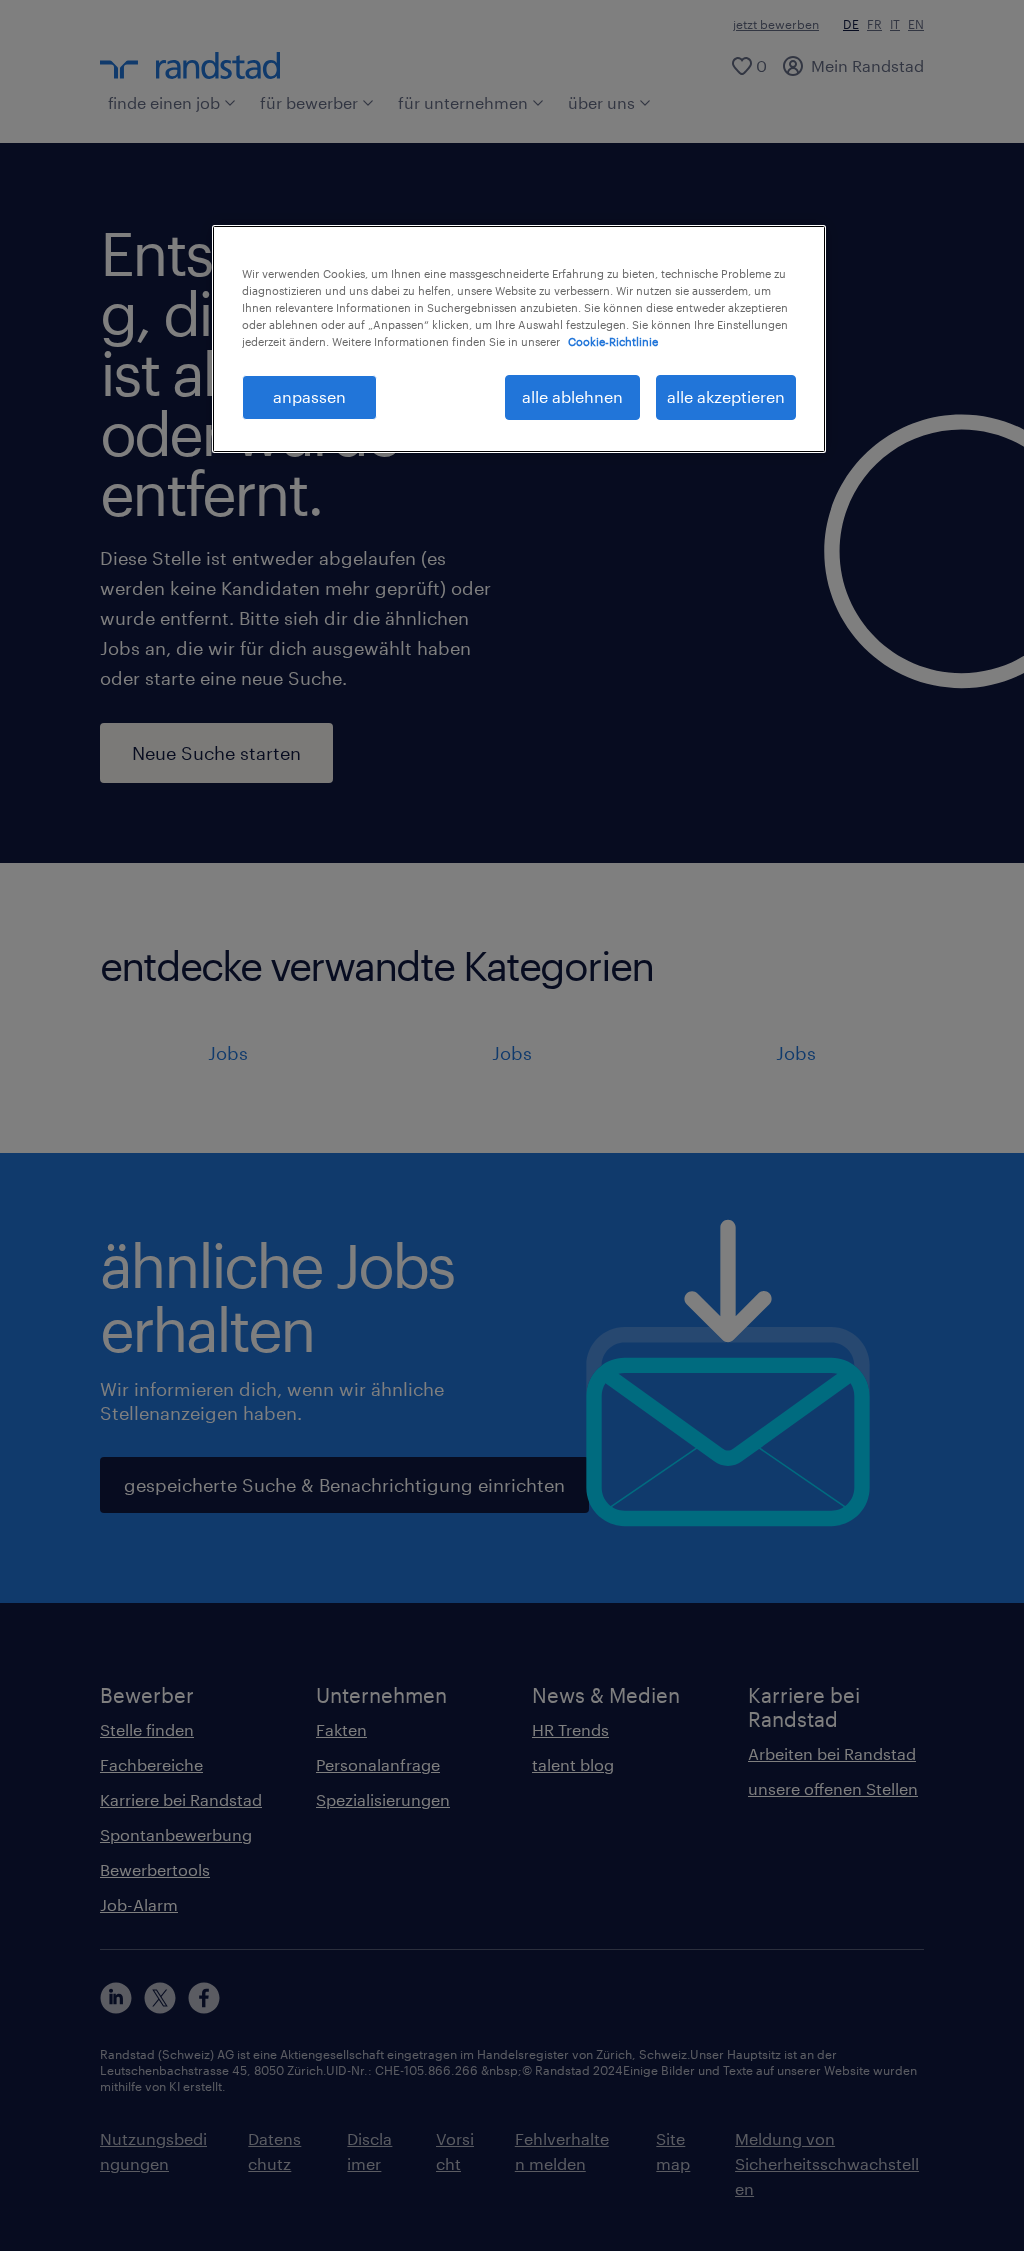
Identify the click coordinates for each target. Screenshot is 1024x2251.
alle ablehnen (572, 396)
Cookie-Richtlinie (613, 341)
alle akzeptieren (726, 396)
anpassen (309, 396)
